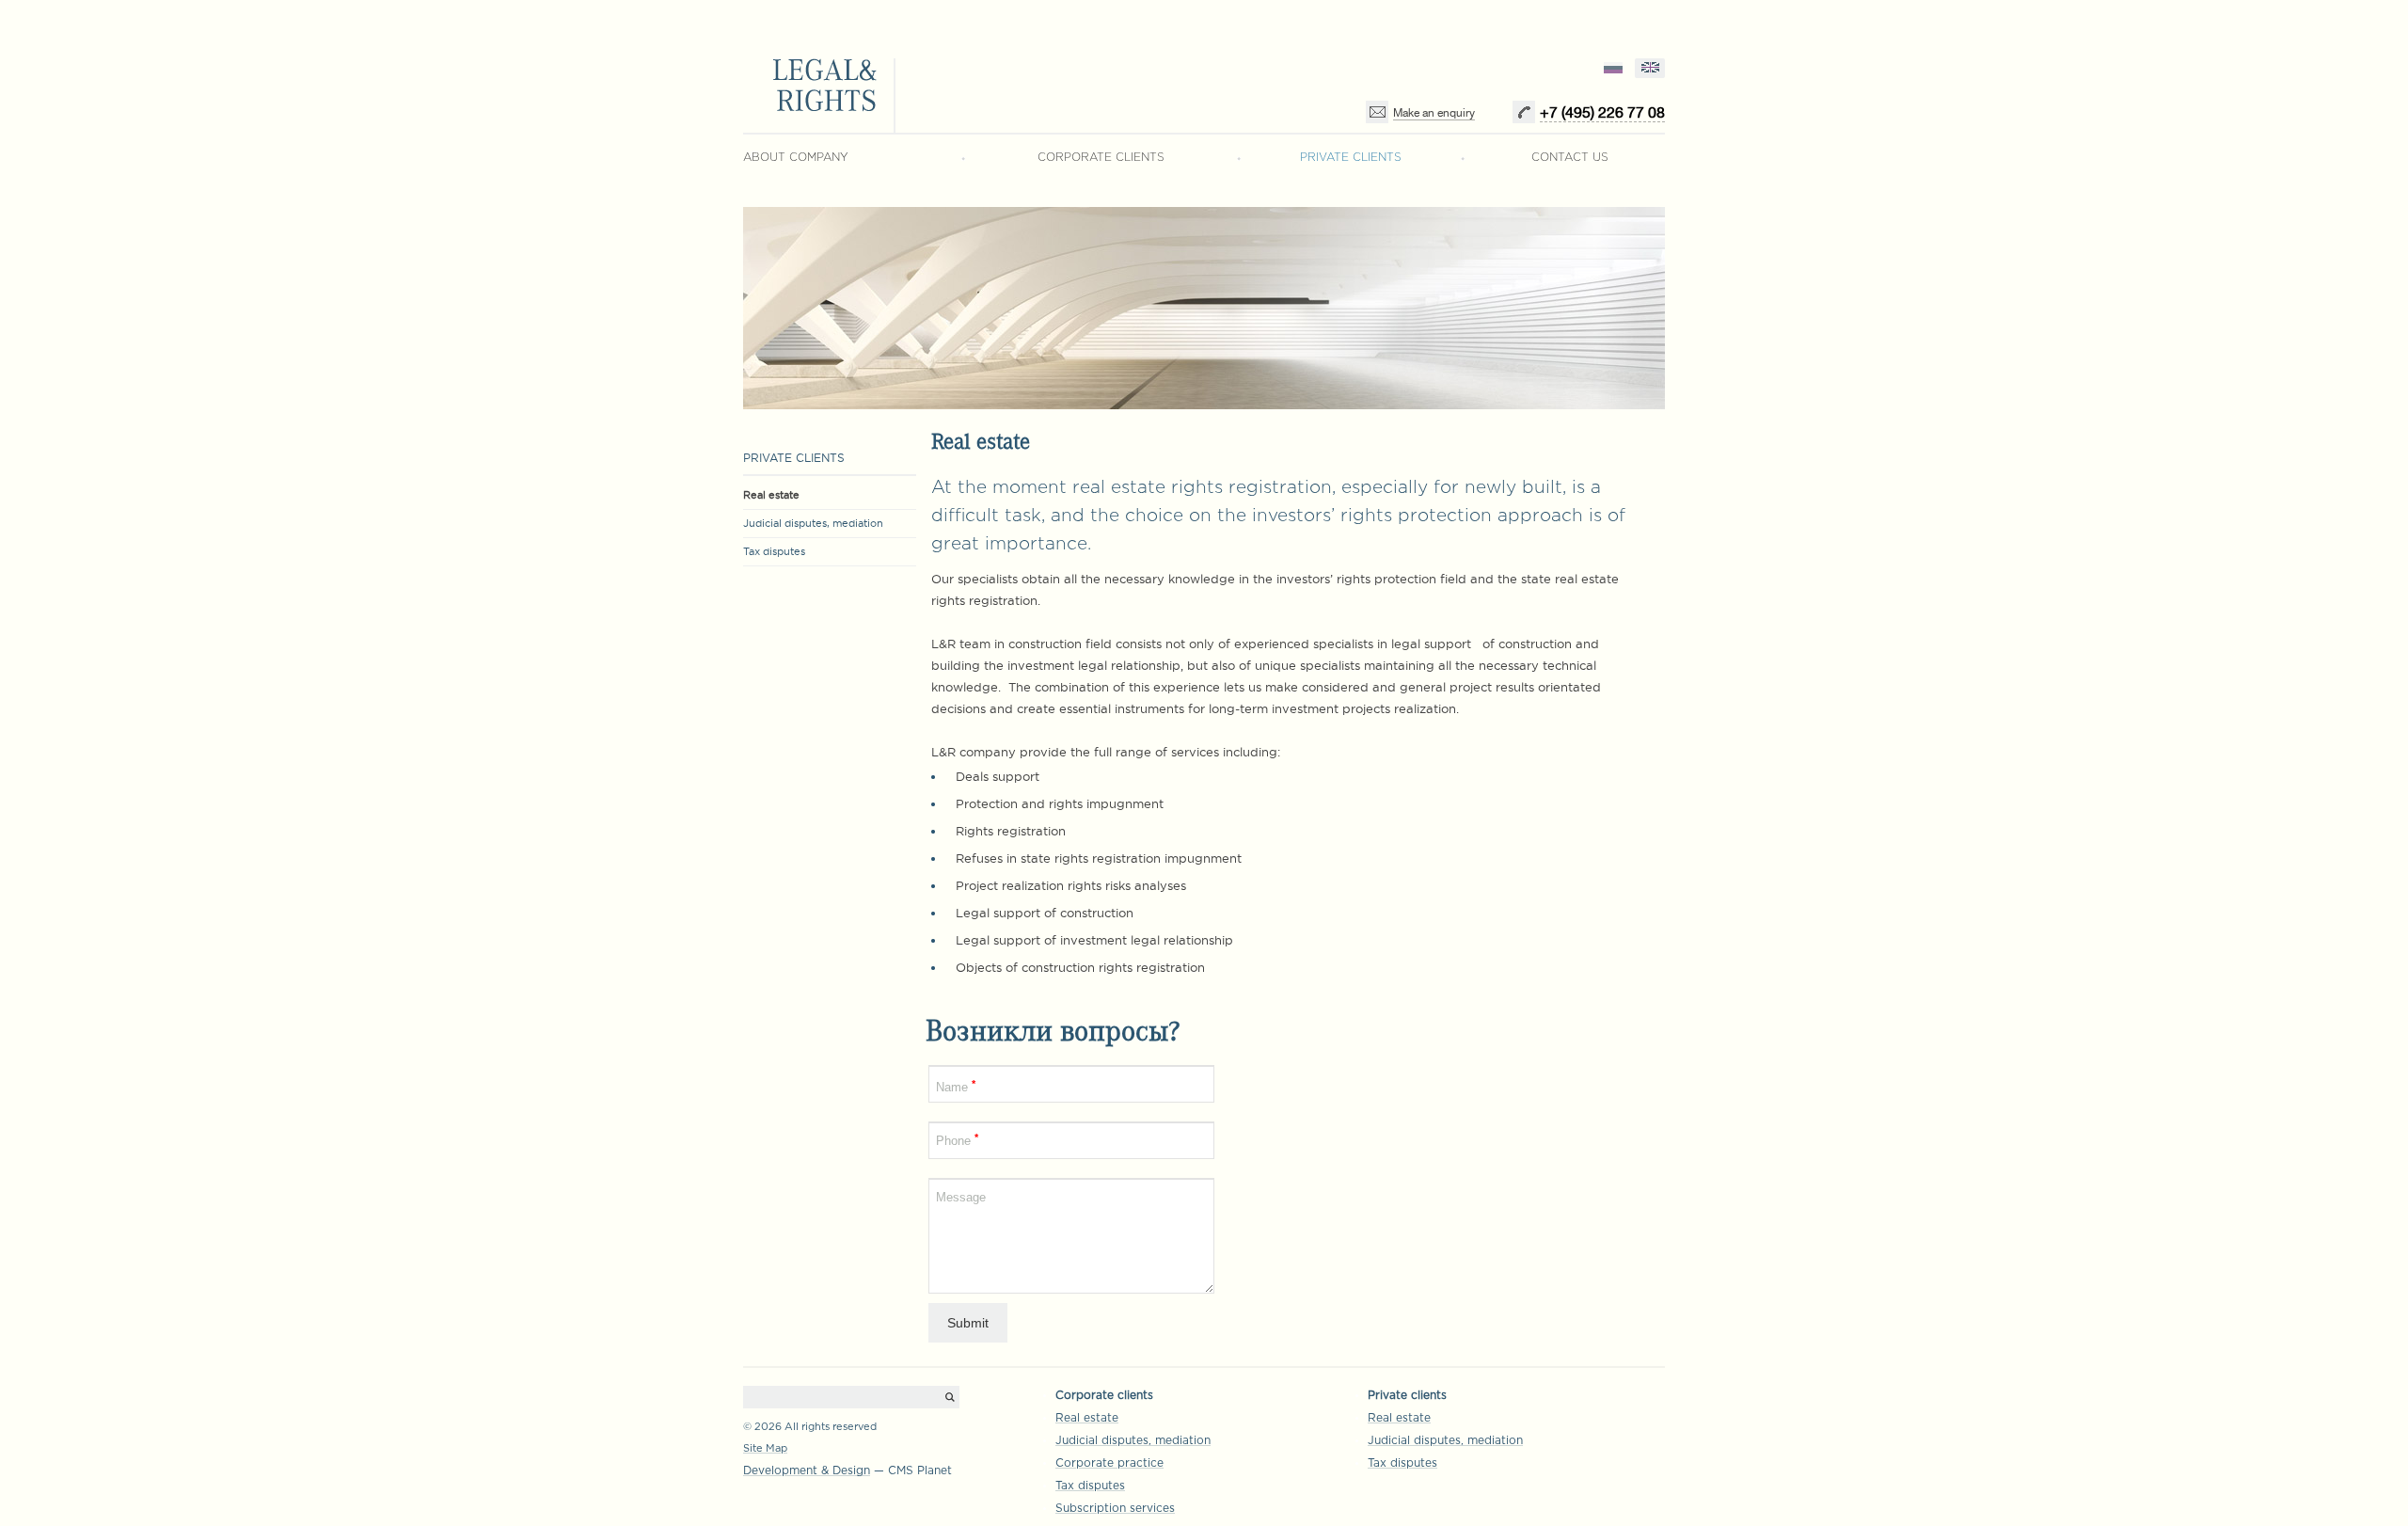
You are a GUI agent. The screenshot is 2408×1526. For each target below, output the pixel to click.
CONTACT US (1570, 158)
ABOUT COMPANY (796, 158)
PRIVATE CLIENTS (1351, 158)
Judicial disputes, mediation (813, 523)
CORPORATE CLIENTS (1101, 158)
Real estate (771, 495)
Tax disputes (774, 551)
